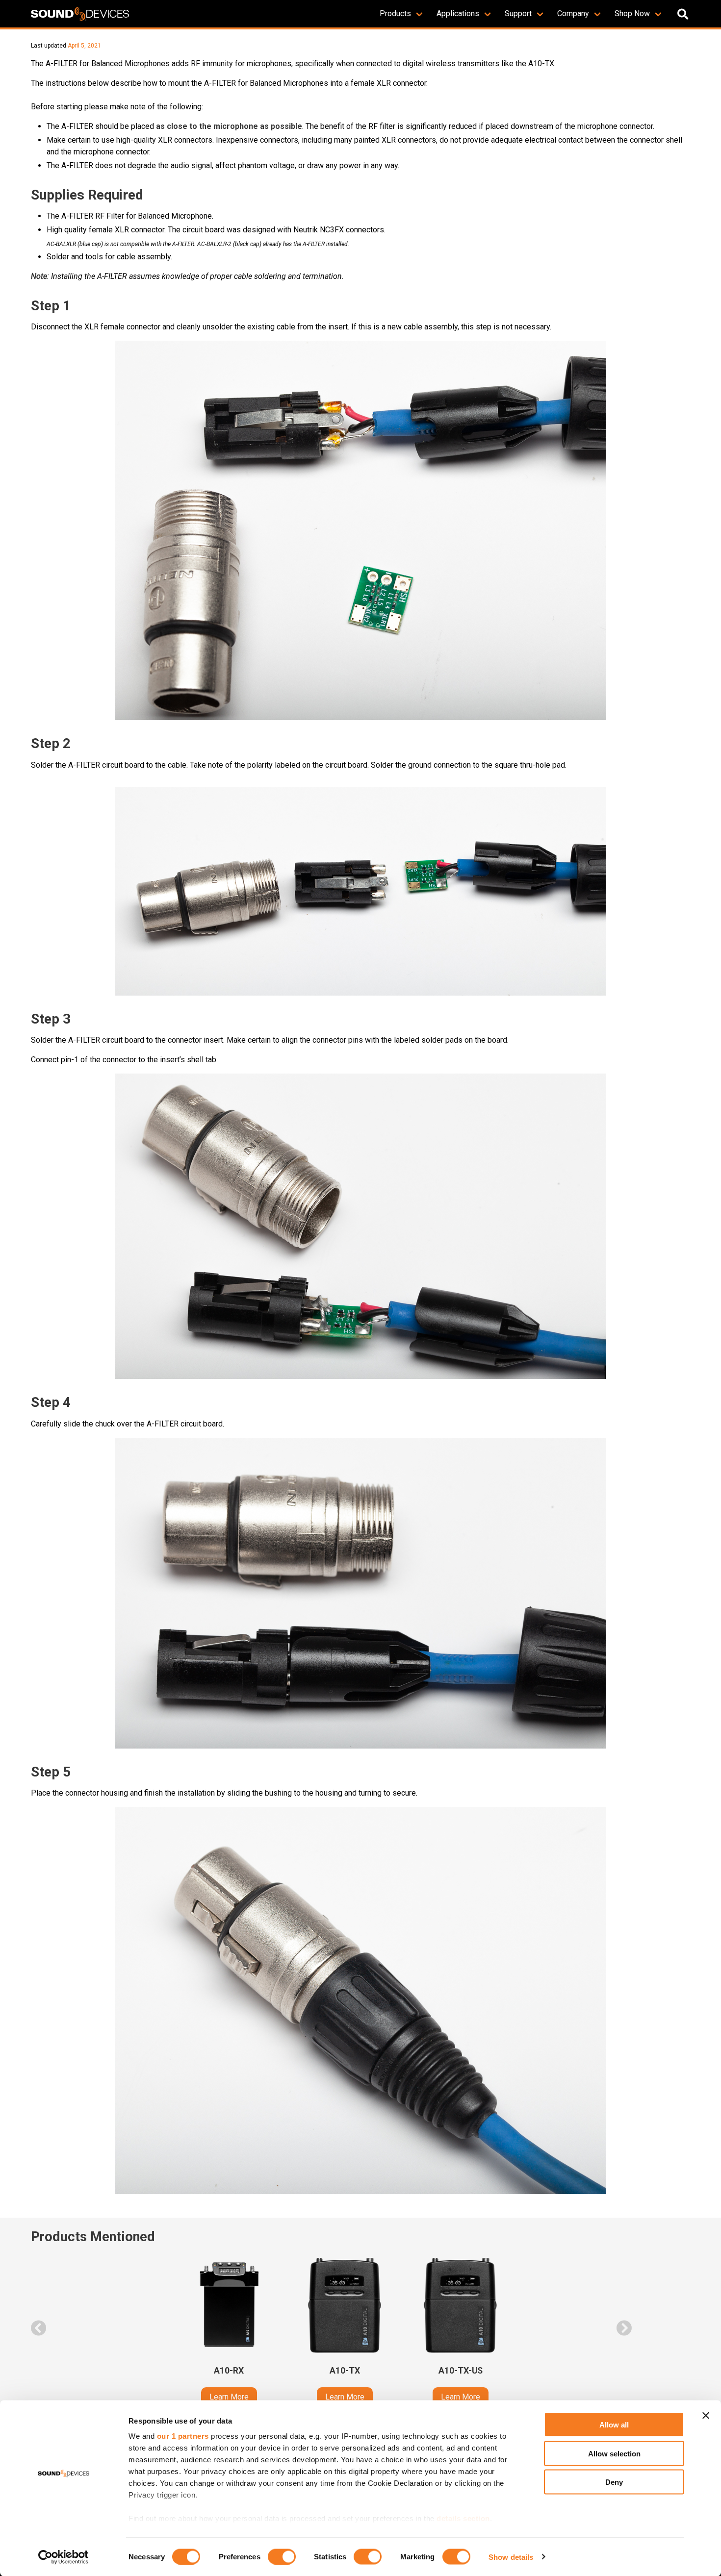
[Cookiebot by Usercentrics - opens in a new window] (64, 2557)
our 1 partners (183, 2436)
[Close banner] (706, 2416)
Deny (614, 2482)
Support (518, 13)
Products (395, 13)
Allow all (614, 2425)
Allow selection (614, 2453)
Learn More (229, 2397)
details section (463, 2518)
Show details (511, 2557)
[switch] (282, 2556)
